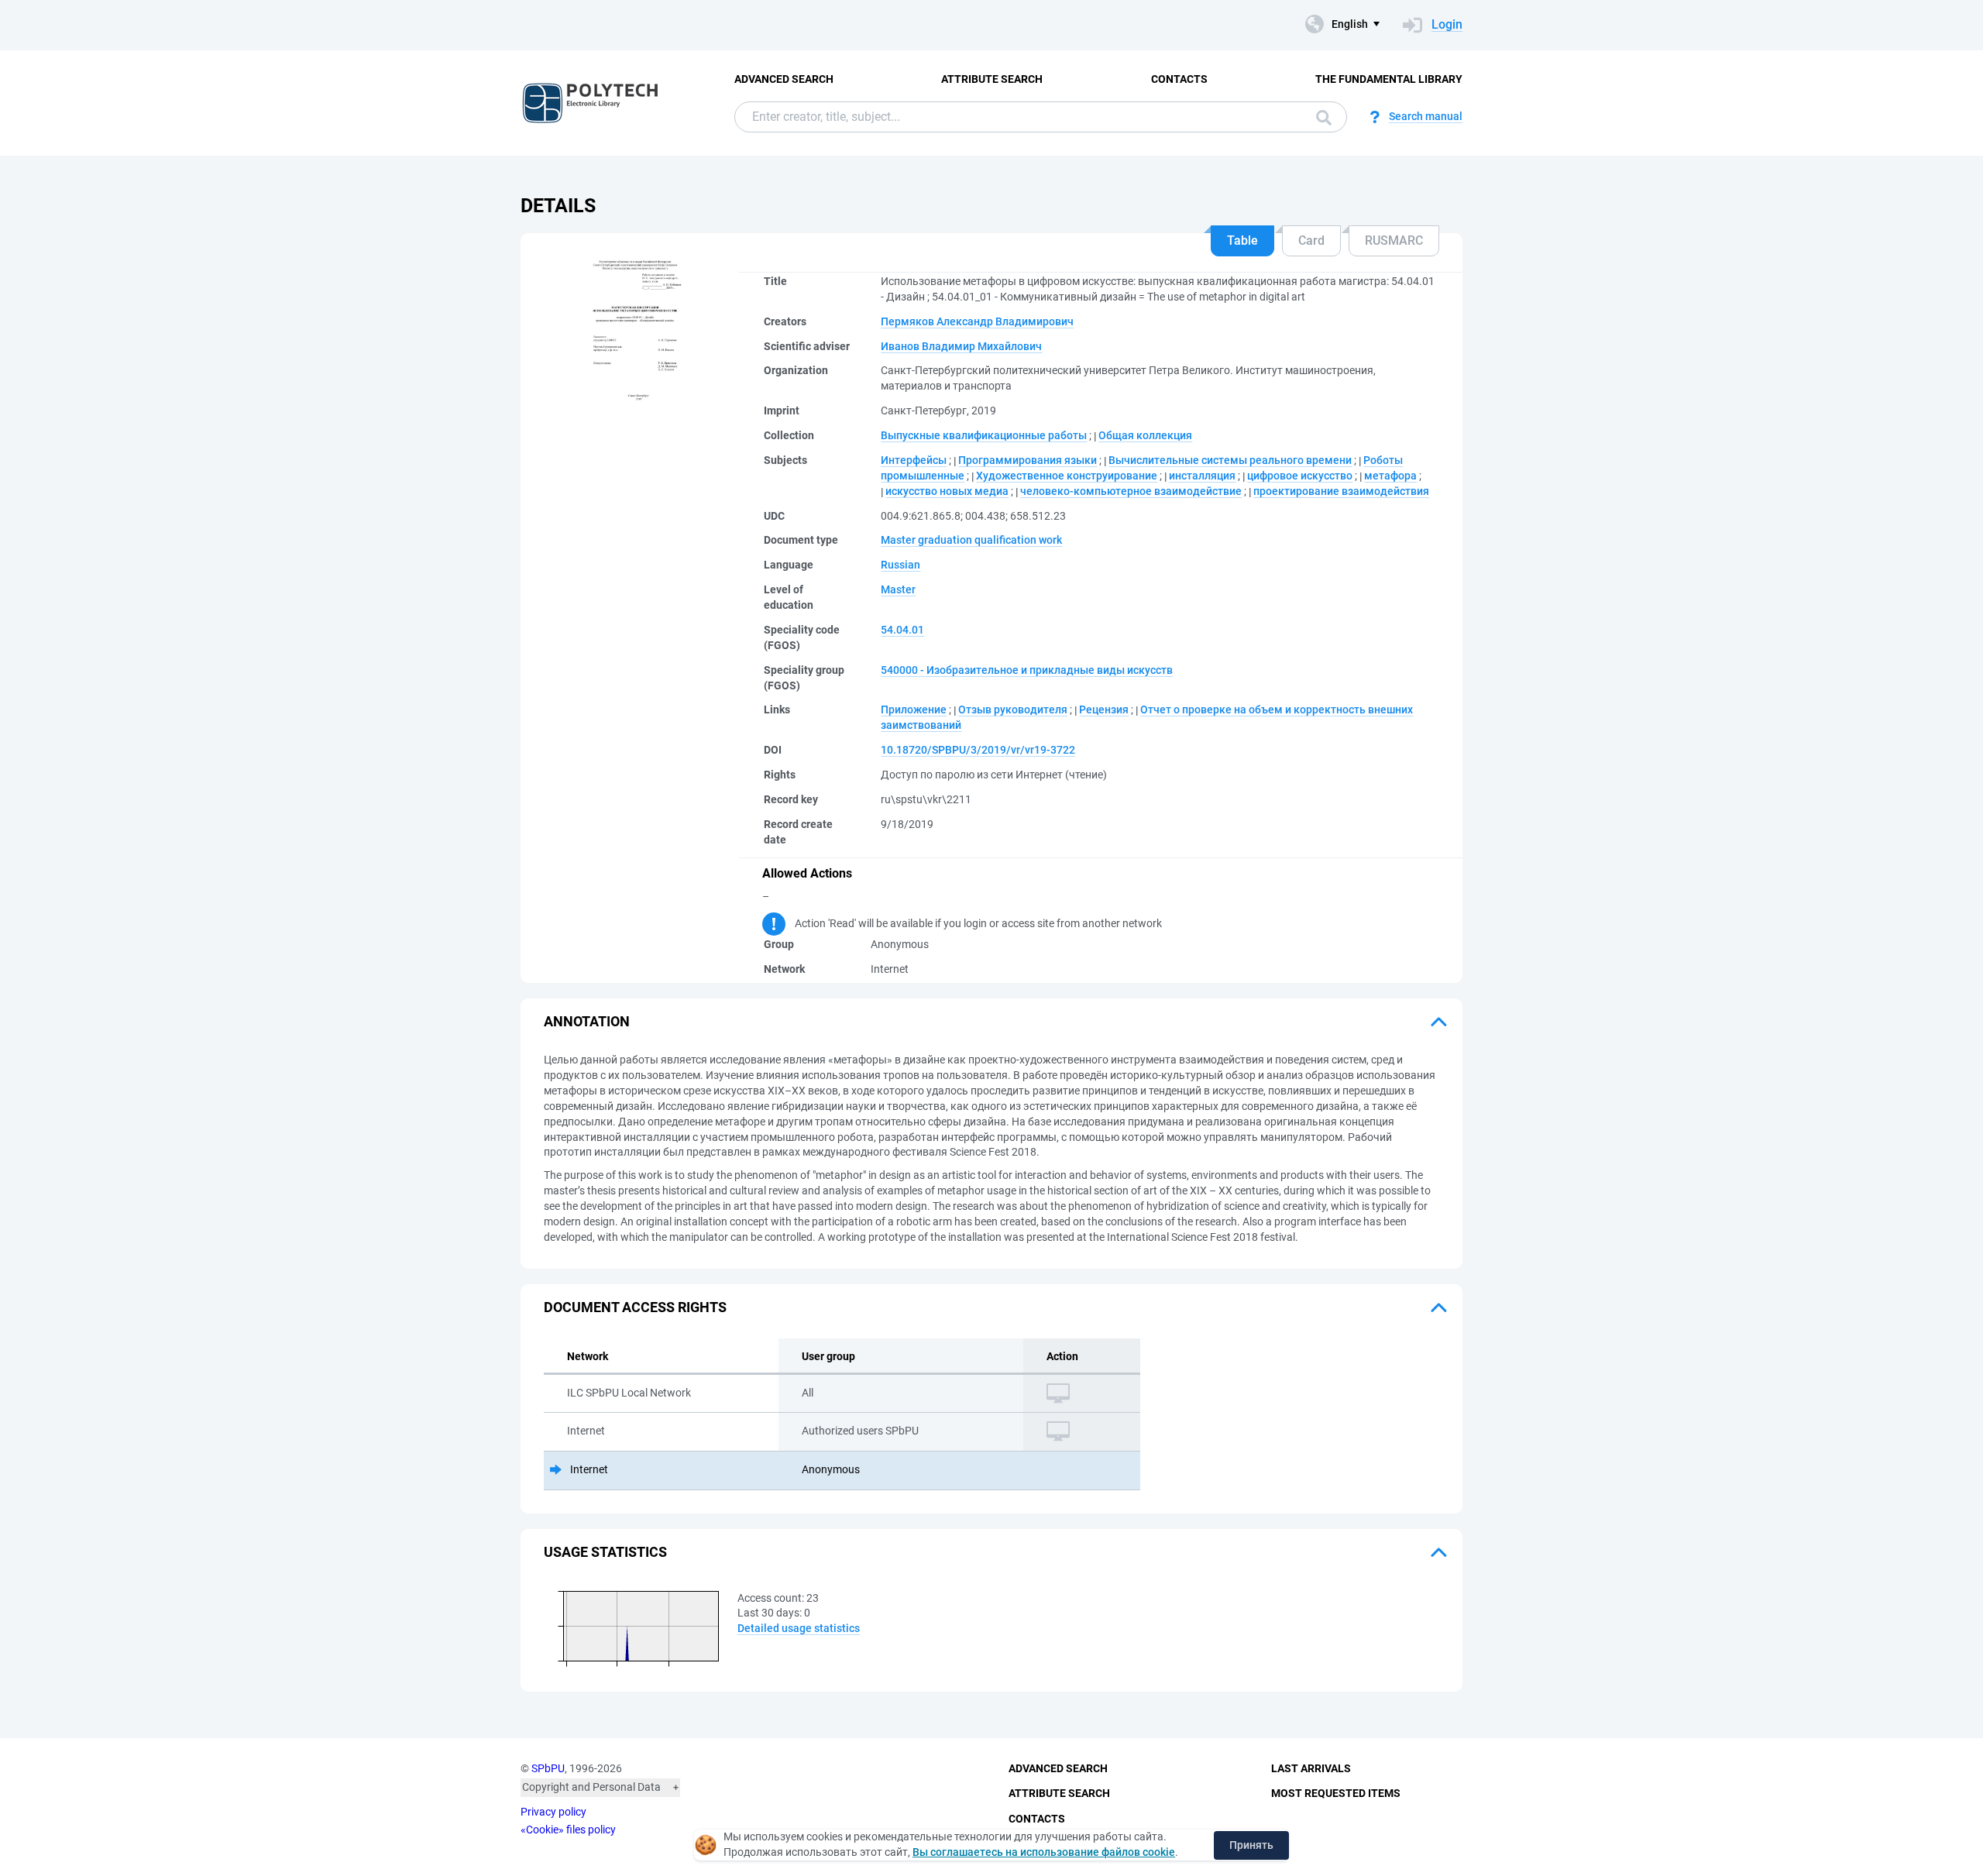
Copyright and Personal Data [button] (591, 1787)
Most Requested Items (1336, 1793)
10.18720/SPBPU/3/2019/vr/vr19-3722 (978, 750)
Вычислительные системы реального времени (1230, 460)
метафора (1390, 476)
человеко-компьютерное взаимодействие (1131, 491)
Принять (1251, 1845)
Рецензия (1104, 710)
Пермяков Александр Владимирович (977, 321)
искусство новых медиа (947, 491)
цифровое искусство (1300, 476)
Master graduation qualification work (971, 540)
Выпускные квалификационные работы (984, 435)
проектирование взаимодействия (1341, 491)
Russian (900, 565)
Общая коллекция (1145, 435)
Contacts (1179, 79)
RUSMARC (1394, 241)
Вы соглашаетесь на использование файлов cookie (1044, 1852)
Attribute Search (992, 79)
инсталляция (1202, 476)
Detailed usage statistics (799, 1628)
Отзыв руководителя (1013, 710)
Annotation (587, 1021)
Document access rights (635, 1307)
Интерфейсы (914, 460)
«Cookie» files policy (568, 1830)
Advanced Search (784, 79)
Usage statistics (605, 1552)
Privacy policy (553, 1812)
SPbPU (548, 1768)
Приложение (914, 710)
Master (898, 589)
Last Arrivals (1311, 1768)
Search (1320, 117)
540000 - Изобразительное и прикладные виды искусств (1027, 670)
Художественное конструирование (1067, 476)
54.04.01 (902, 630)
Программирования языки (1028, 460)
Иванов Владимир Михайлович (961, 346)
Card (1311, 241)
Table (1242, 241)
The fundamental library (1389, 79)
